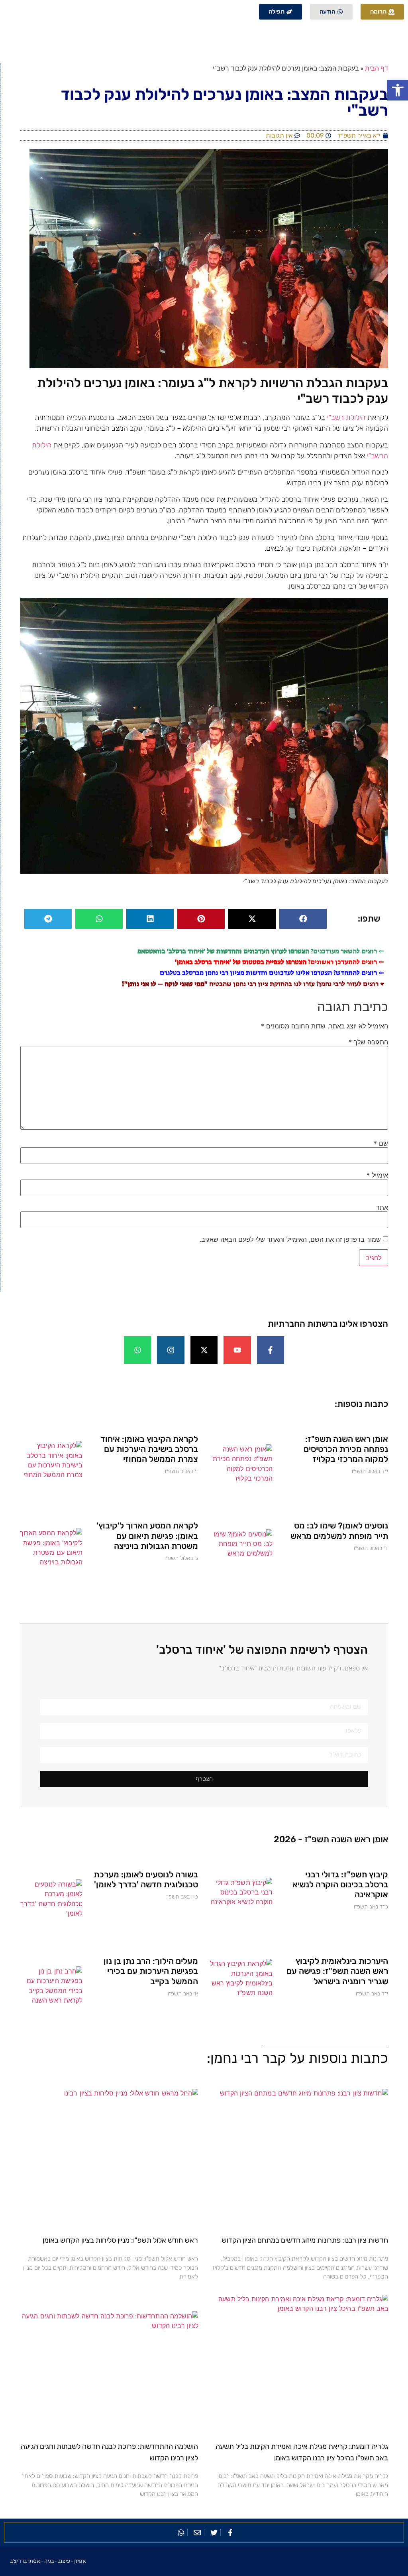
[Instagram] (171, 1350)
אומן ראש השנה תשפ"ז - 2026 (331, 1839)
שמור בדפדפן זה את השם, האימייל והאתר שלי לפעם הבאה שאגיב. (290, 1239)
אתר (382, 1207)
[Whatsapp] (137, 1350)
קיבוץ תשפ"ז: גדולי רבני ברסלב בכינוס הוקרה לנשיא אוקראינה (340, 1884)
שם (381, 1143)
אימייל (377, 1175)
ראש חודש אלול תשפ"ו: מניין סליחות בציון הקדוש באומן (120, 2240)
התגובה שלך (368, 1042)
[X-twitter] (204, 1350)
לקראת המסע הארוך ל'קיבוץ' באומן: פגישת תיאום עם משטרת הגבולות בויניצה (147, 1535)
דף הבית (377, 68)
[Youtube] (237, 1350)
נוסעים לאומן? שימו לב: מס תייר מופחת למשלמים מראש (339, 1530)
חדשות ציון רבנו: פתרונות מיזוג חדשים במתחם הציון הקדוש (305, 2240)
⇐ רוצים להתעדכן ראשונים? (280, 962)
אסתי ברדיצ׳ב (25, 2561)
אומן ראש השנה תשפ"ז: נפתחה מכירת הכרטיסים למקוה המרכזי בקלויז (346, 1449)
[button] (398, 90)
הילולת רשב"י (346, 418)
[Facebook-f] (271, 1350)
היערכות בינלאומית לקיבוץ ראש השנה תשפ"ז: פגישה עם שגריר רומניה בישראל (337, 1971)
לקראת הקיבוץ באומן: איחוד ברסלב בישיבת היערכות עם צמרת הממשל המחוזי (149, 1449)
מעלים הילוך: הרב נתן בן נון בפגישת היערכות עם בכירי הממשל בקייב (151, 1971)
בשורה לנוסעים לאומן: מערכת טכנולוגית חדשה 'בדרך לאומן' (146, 1879)
